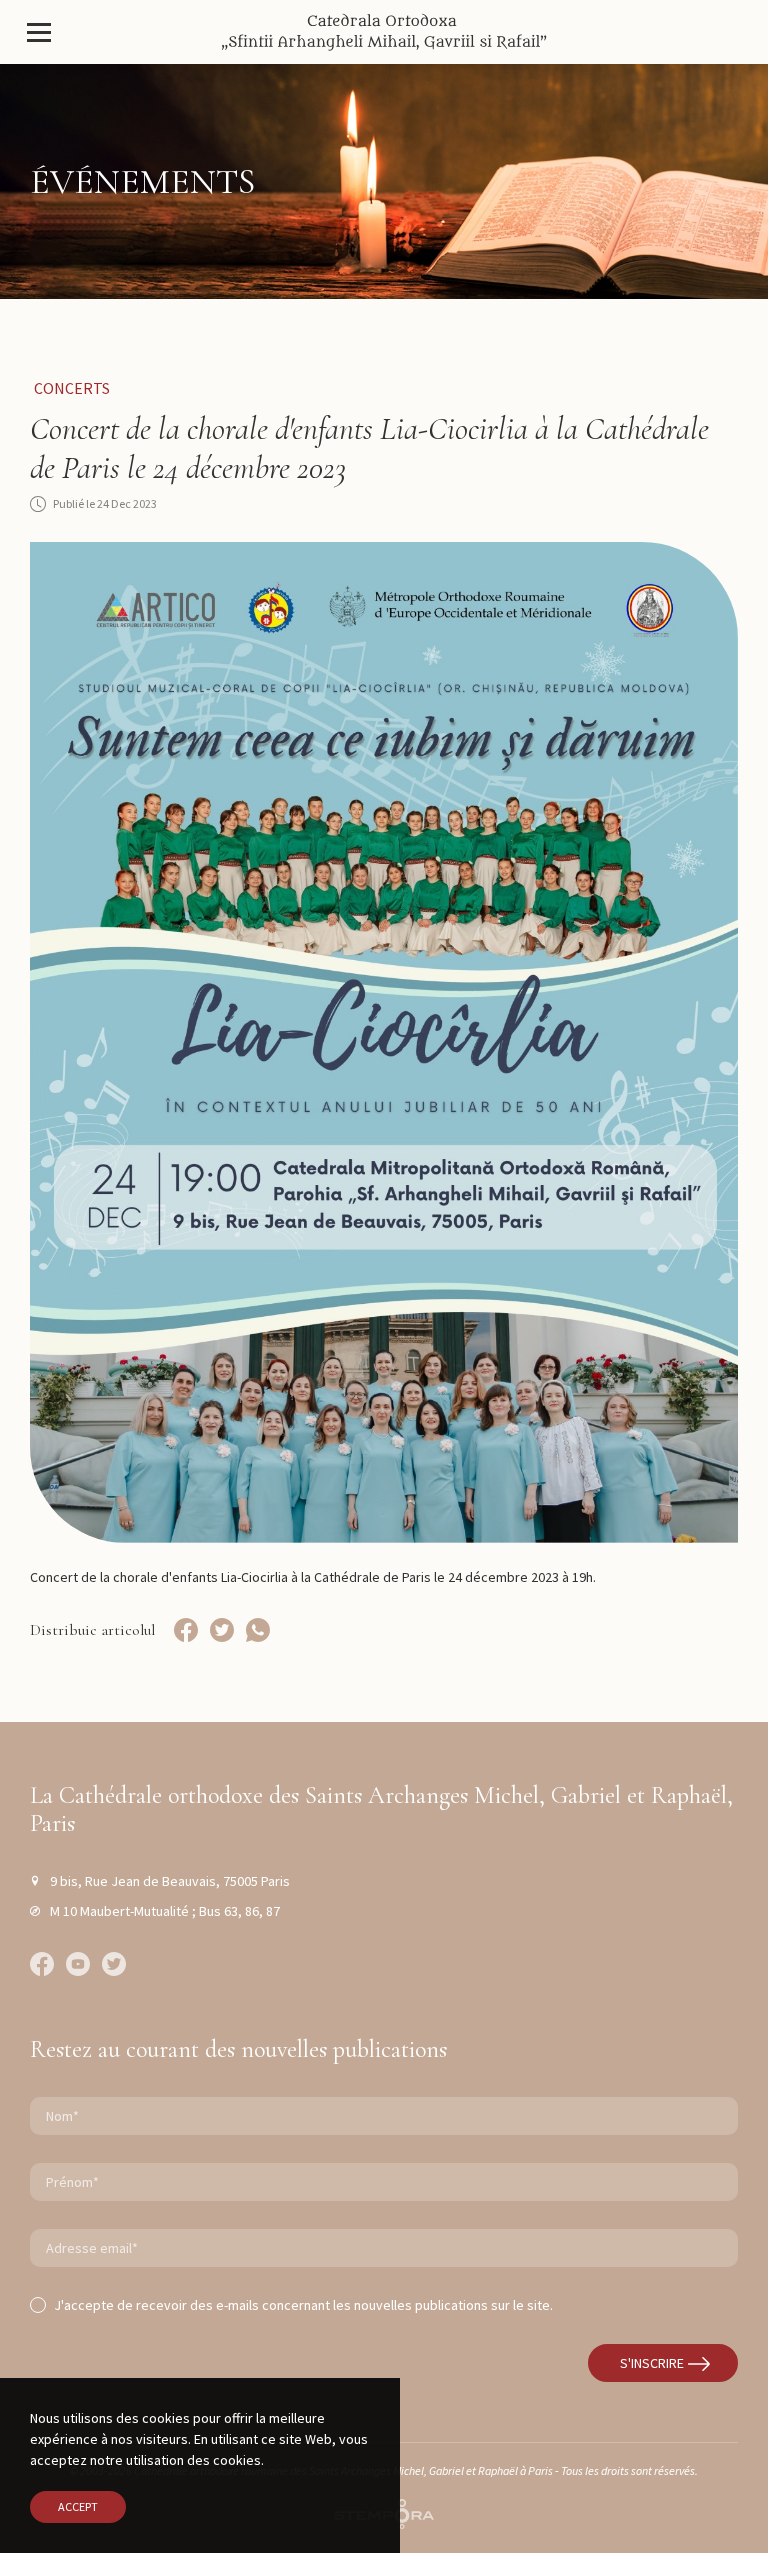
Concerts (72, 388)
